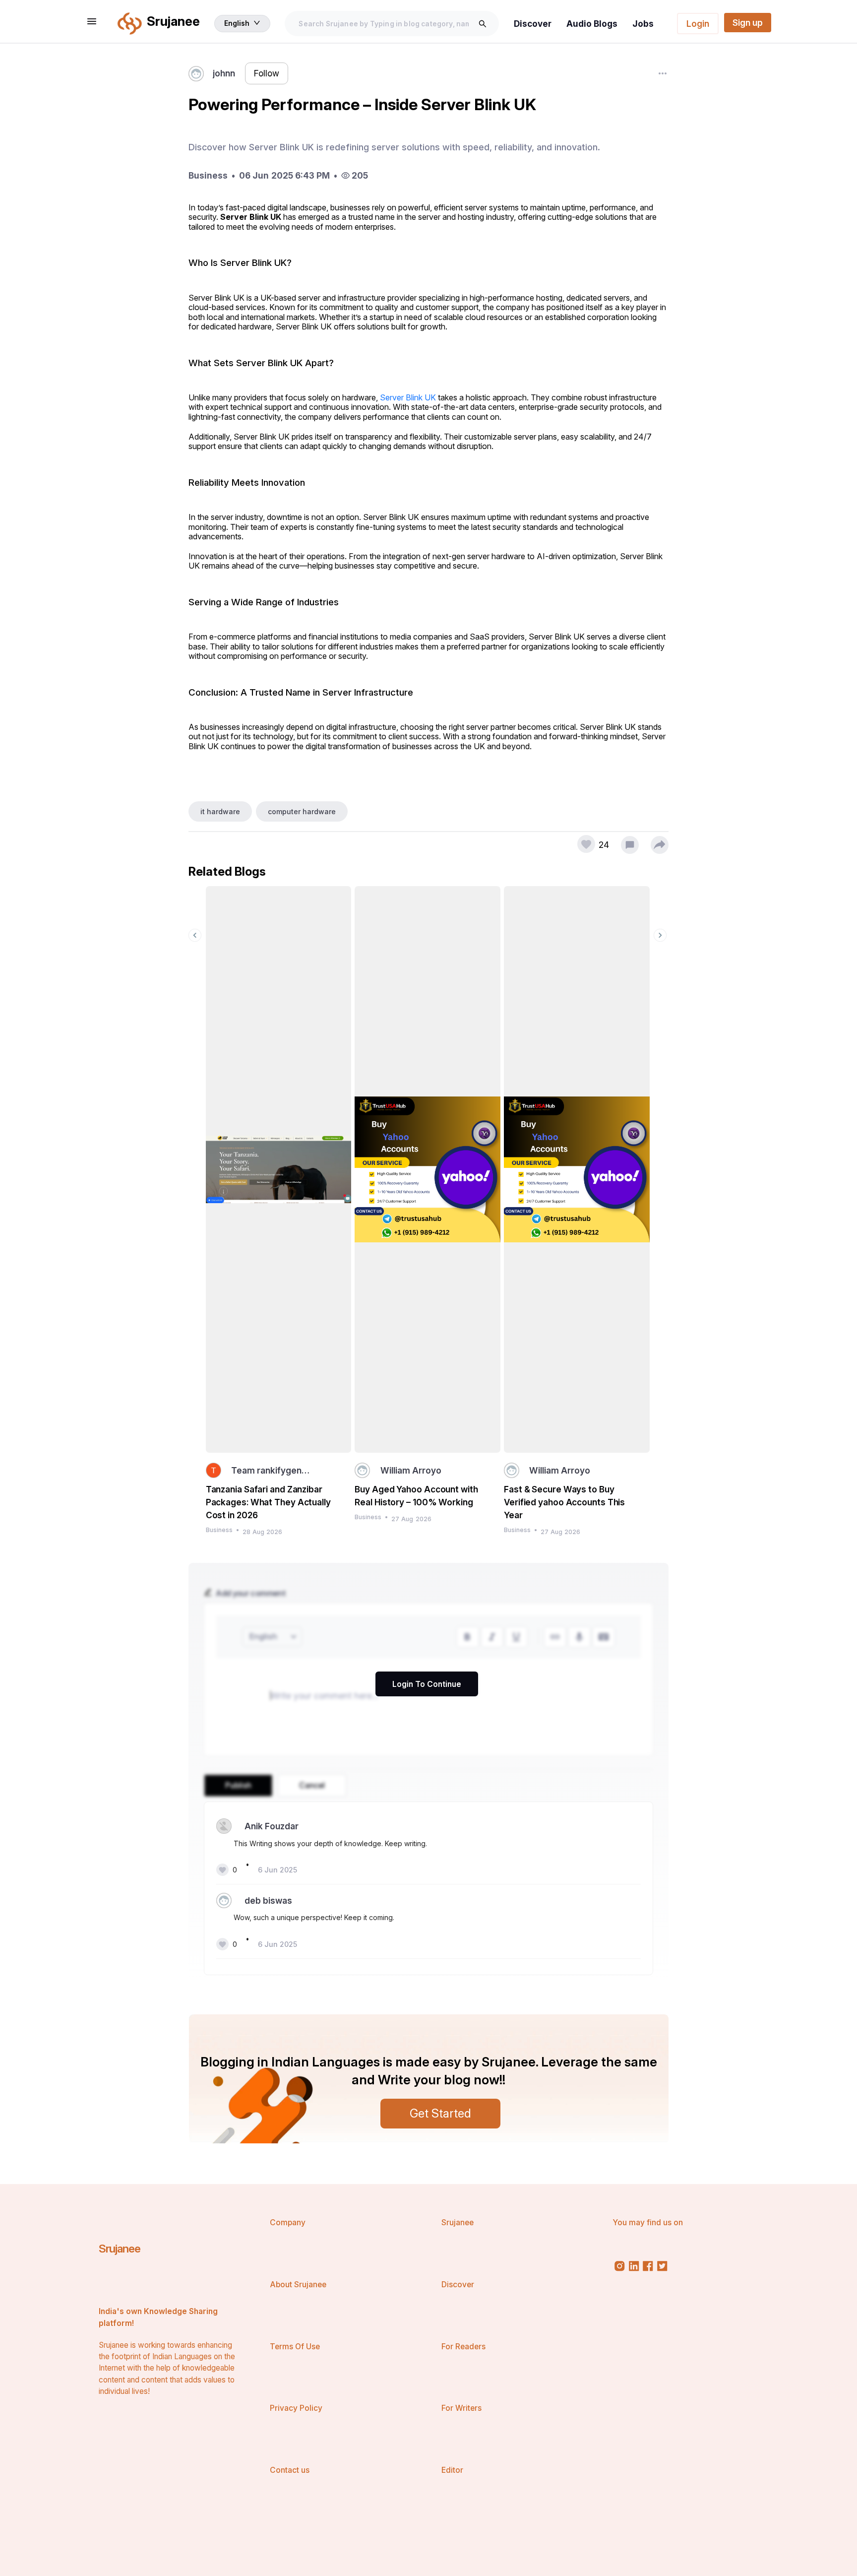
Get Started (440, 2113)
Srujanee (120, 2248)
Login (698, 24)
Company (288, 2222)
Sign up (748, 23)
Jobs (643, 24)
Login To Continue (427, 1684)
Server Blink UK (408, 397)
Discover (533, 24)
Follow (267, 73)
